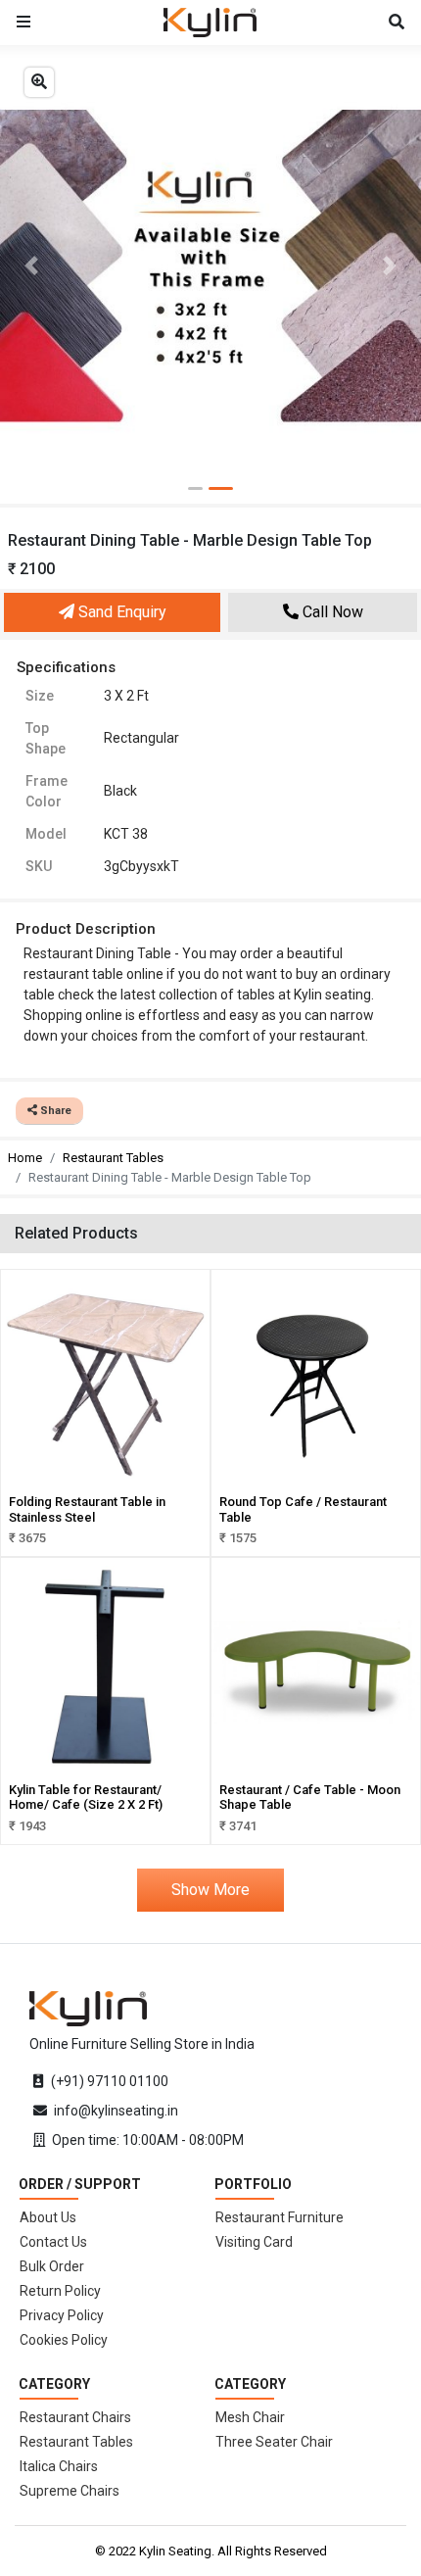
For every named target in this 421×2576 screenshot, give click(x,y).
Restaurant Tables (113, 1158)
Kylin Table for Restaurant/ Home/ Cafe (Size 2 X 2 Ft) (86, 1798)
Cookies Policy (64, 2340)
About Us (48, 2217)
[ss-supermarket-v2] (88, 2008)
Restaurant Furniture (280, 2217)
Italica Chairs (59, 2466)
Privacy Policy (62, 2315)
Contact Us (53, 2242)
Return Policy (60, 2291)
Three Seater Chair (274, 2442)
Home (25, 1158)
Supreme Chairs (70, 2491)
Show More (210, 1890)
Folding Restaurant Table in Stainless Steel (87, 1509)
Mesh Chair (250, 2417)
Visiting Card (254, 2242)
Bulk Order (52, 2266)
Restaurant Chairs (75, 2417)
